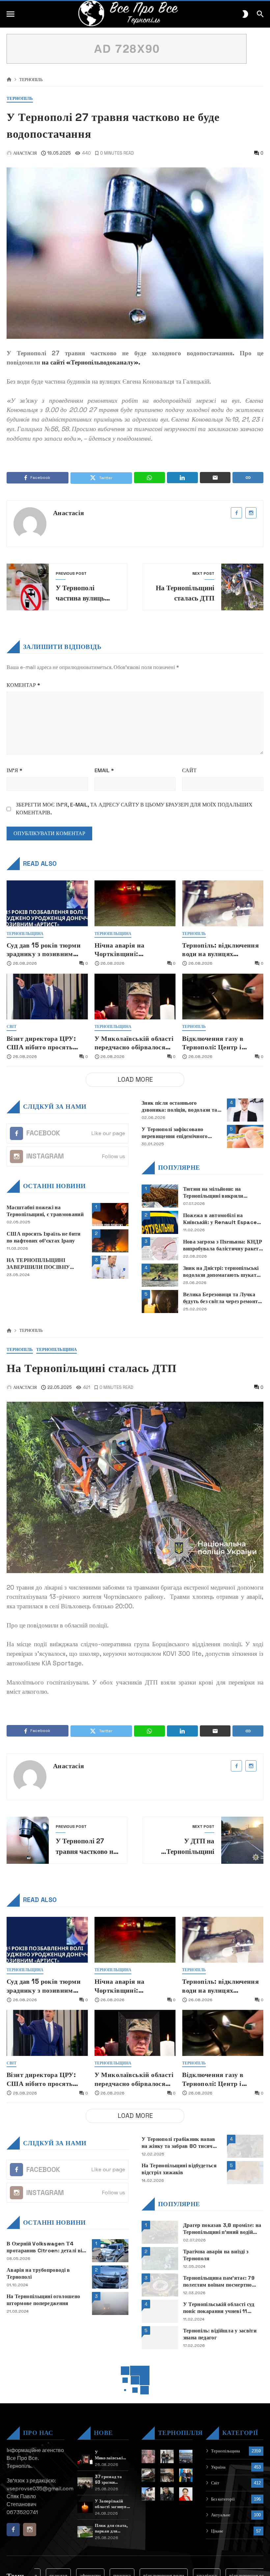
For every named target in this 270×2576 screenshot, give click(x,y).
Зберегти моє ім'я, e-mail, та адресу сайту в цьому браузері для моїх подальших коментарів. (134, 809)
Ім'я (14, 770)
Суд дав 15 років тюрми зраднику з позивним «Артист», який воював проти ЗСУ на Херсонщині (45, 950)
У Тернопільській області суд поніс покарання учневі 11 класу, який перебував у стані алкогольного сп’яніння (220, 2308)
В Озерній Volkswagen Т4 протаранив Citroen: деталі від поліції (46, 2247)
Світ (12, 1027)
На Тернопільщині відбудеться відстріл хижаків (179, 2169)
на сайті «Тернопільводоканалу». (91, 362)
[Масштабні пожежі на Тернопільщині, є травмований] (110, 1215)
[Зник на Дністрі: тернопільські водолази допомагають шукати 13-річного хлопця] (160, 1275)
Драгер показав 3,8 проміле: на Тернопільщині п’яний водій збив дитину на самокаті (222, 2229)
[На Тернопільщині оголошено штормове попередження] (110, 2303)
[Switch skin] (245, 14)
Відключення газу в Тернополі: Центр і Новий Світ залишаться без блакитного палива (220, 1043)
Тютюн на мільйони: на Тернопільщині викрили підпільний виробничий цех (217, 1193)
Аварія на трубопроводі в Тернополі (38, 2274)
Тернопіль (31, 80)
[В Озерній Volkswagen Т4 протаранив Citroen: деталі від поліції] (110, 2251)
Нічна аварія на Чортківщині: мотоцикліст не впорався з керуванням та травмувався (134, 950)
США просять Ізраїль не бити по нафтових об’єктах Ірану (44, 1237)
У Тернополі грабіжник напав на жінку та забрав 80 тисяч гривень (178, 2143)
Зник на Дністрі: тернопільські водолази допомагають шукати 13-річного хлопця (221, 1272)
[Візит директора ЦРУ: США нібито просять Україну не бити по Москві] (47, 996)
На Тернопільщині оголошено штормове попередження (43, 2300)
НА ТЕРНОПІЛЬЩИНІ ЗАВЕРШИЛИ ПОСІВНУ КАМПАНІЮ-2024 (38, 1264)
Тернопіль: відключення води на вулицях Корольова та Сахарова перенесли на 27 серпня (220, 950)
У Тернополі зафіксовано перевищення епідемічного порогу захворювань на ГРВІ (177, 1133)
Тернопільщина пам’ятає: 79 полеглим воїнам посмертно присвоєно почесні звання (219, 2282)
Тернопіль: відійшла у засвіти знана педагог (220, 2334)
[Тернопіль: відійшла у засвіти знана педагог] (160, 2338)
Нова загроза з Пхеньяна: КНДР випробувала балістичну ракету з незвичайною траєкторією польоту (223, 1245)
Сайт (189, 770)
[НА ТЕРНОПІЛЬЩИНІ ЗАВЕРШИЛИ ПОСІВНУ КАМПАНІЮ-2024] (110, 1267)
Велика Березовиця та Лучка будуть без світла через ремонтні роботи (223, 1298)
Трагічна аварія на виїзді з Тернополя (216, 2255)
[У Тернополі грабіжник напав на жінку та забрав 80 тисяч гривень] (245, 2146)
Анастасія (69, 513)
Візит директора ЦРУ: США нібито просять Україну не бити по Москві (41, 1043)
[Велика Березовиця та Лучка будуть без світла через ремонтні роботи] (160, 1302)
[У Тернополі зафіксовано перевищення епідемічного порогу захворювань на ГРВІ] (245, 1136)
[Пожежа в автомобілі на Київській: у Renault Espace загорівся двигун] (160, 1222)
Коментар (23, 685)
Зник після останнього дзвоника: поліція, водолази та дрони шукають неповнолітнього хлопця (179, 1107)
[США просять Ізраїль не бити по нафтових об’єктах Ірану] (110, 1241)
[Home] (9, 80)
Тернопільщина (25, 934)
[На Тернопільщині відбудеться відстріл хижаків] (245, 2173)
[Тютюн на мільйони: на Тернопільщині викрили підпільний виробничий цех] (160, 1196)
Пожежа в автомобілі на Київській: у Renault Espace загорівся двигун (220, 1219)
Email (104, 770)
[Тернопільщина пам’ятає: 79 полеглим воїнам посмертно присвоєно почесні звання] (160, 2285)
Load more (135, 1080)
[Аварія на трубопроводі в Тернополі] (110, 2277)
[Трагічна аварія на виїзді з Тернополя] (160, 2259)
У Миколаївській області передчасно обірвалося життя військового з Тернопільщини (134, 1043)
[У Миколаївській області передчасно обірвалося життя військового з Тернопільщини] (135, 996)
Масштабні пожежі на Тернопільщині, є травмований (45, 1211)
